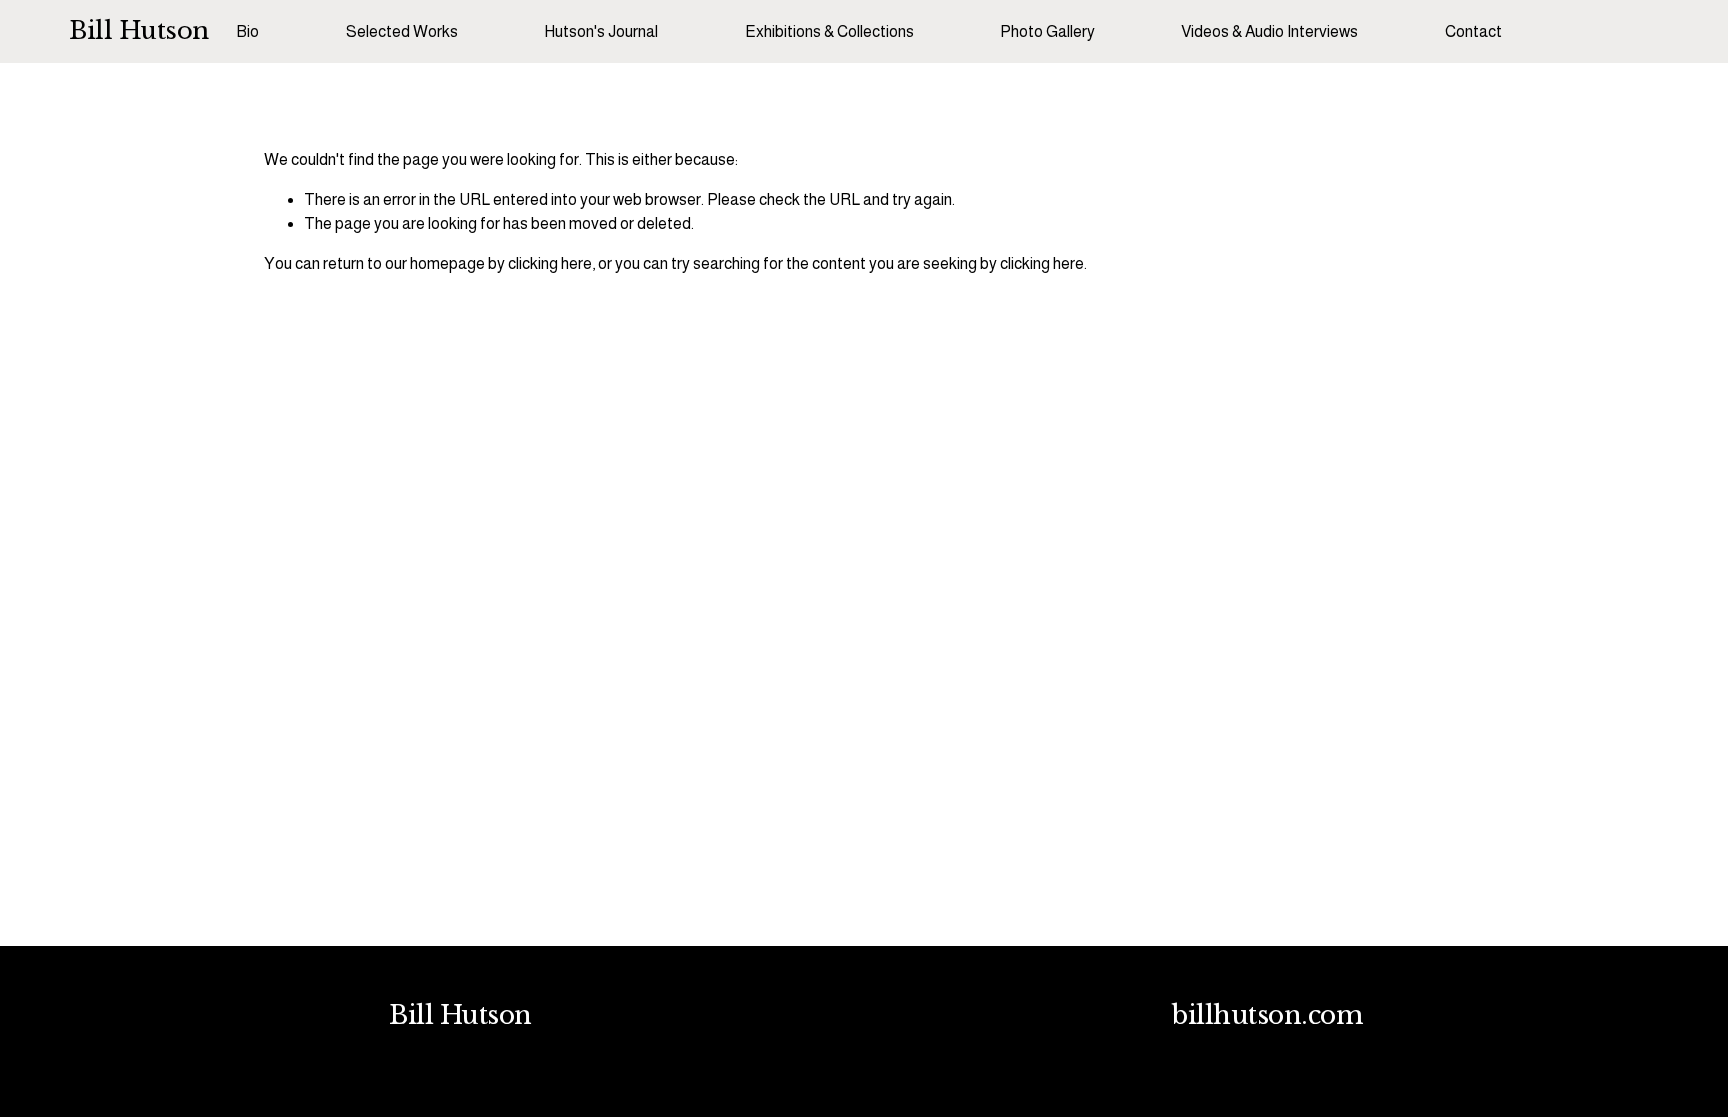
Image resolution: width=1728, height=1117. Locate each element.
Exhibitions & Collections (829, 31)
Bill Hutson (139, 30)
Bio (247, 31)
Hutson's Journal (601, 31)
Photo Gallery (1047, 31)
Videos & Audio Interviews (1269, 31)
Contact (1473, 31)
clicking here (550, 263)
